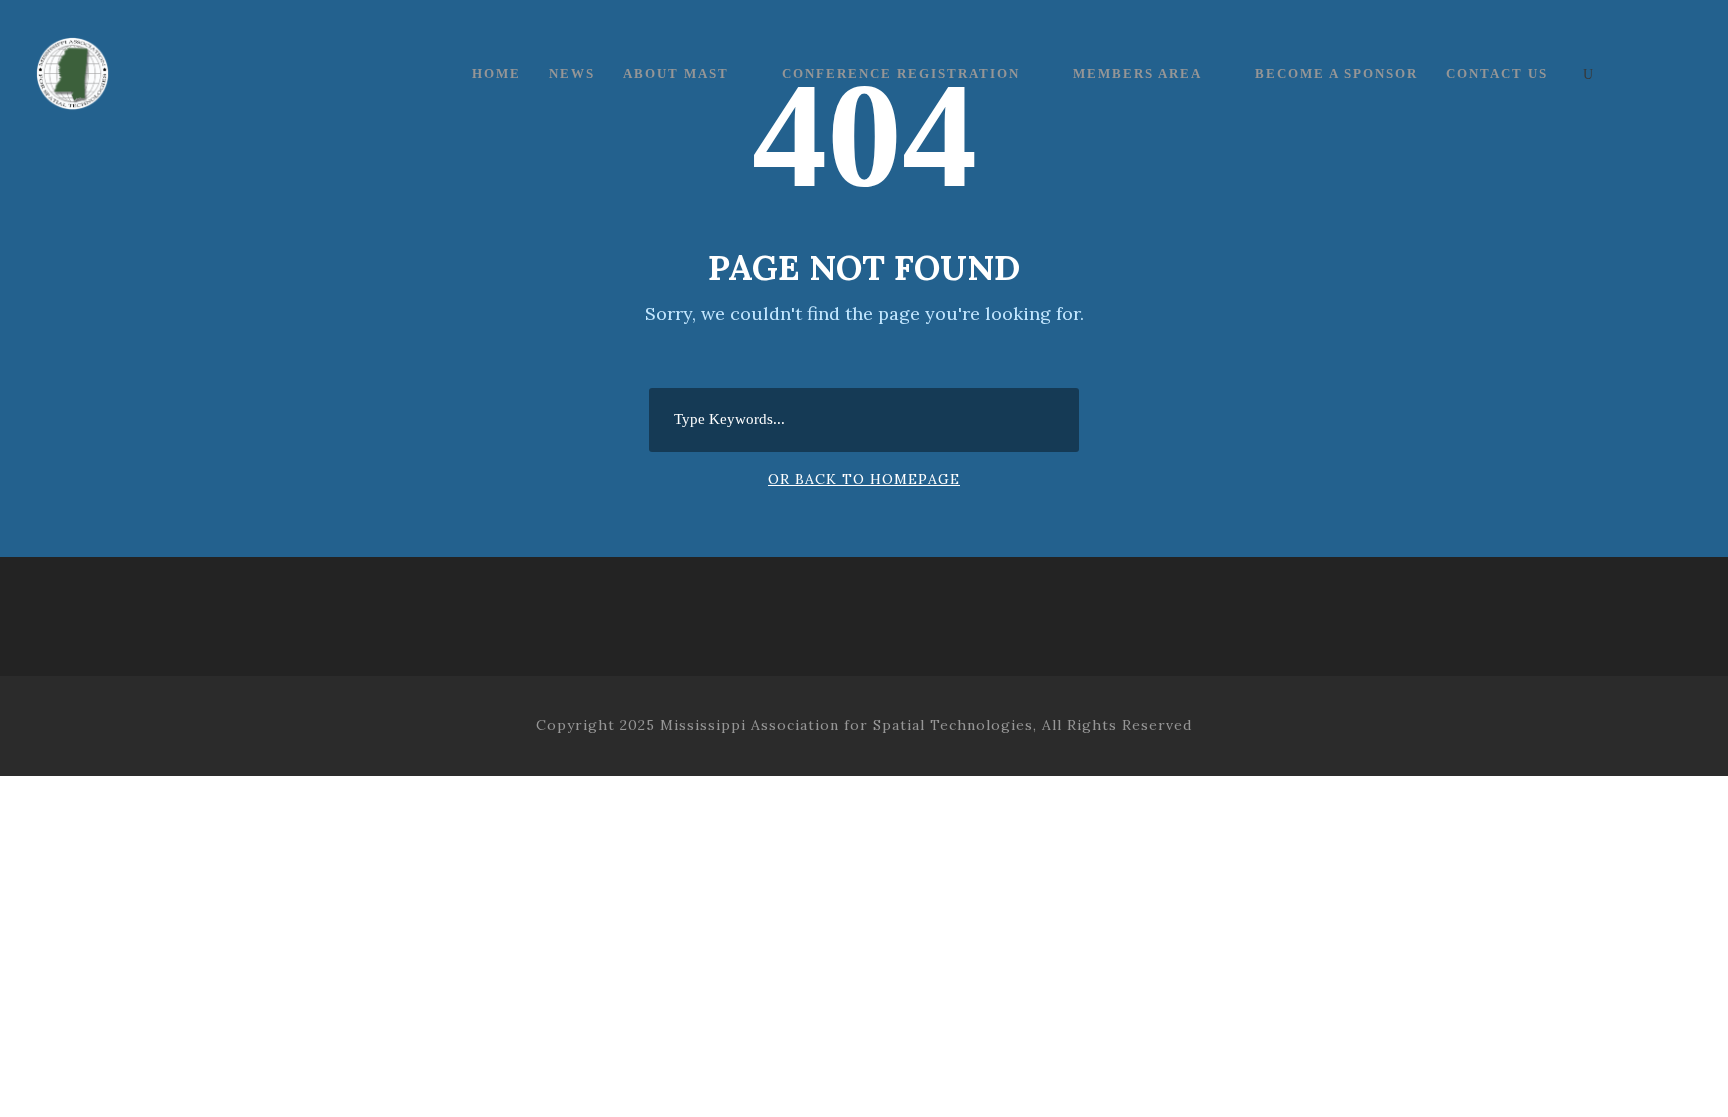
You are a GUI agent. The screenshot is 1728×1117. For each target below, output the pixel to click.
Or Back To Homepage (864, 479)
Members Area (1137, 73)
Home (496, 73)
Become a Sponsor (1336, 73)
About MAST (676, 73)
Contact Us (1497, 73)
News (572, 73)
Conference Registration (901, 73)
